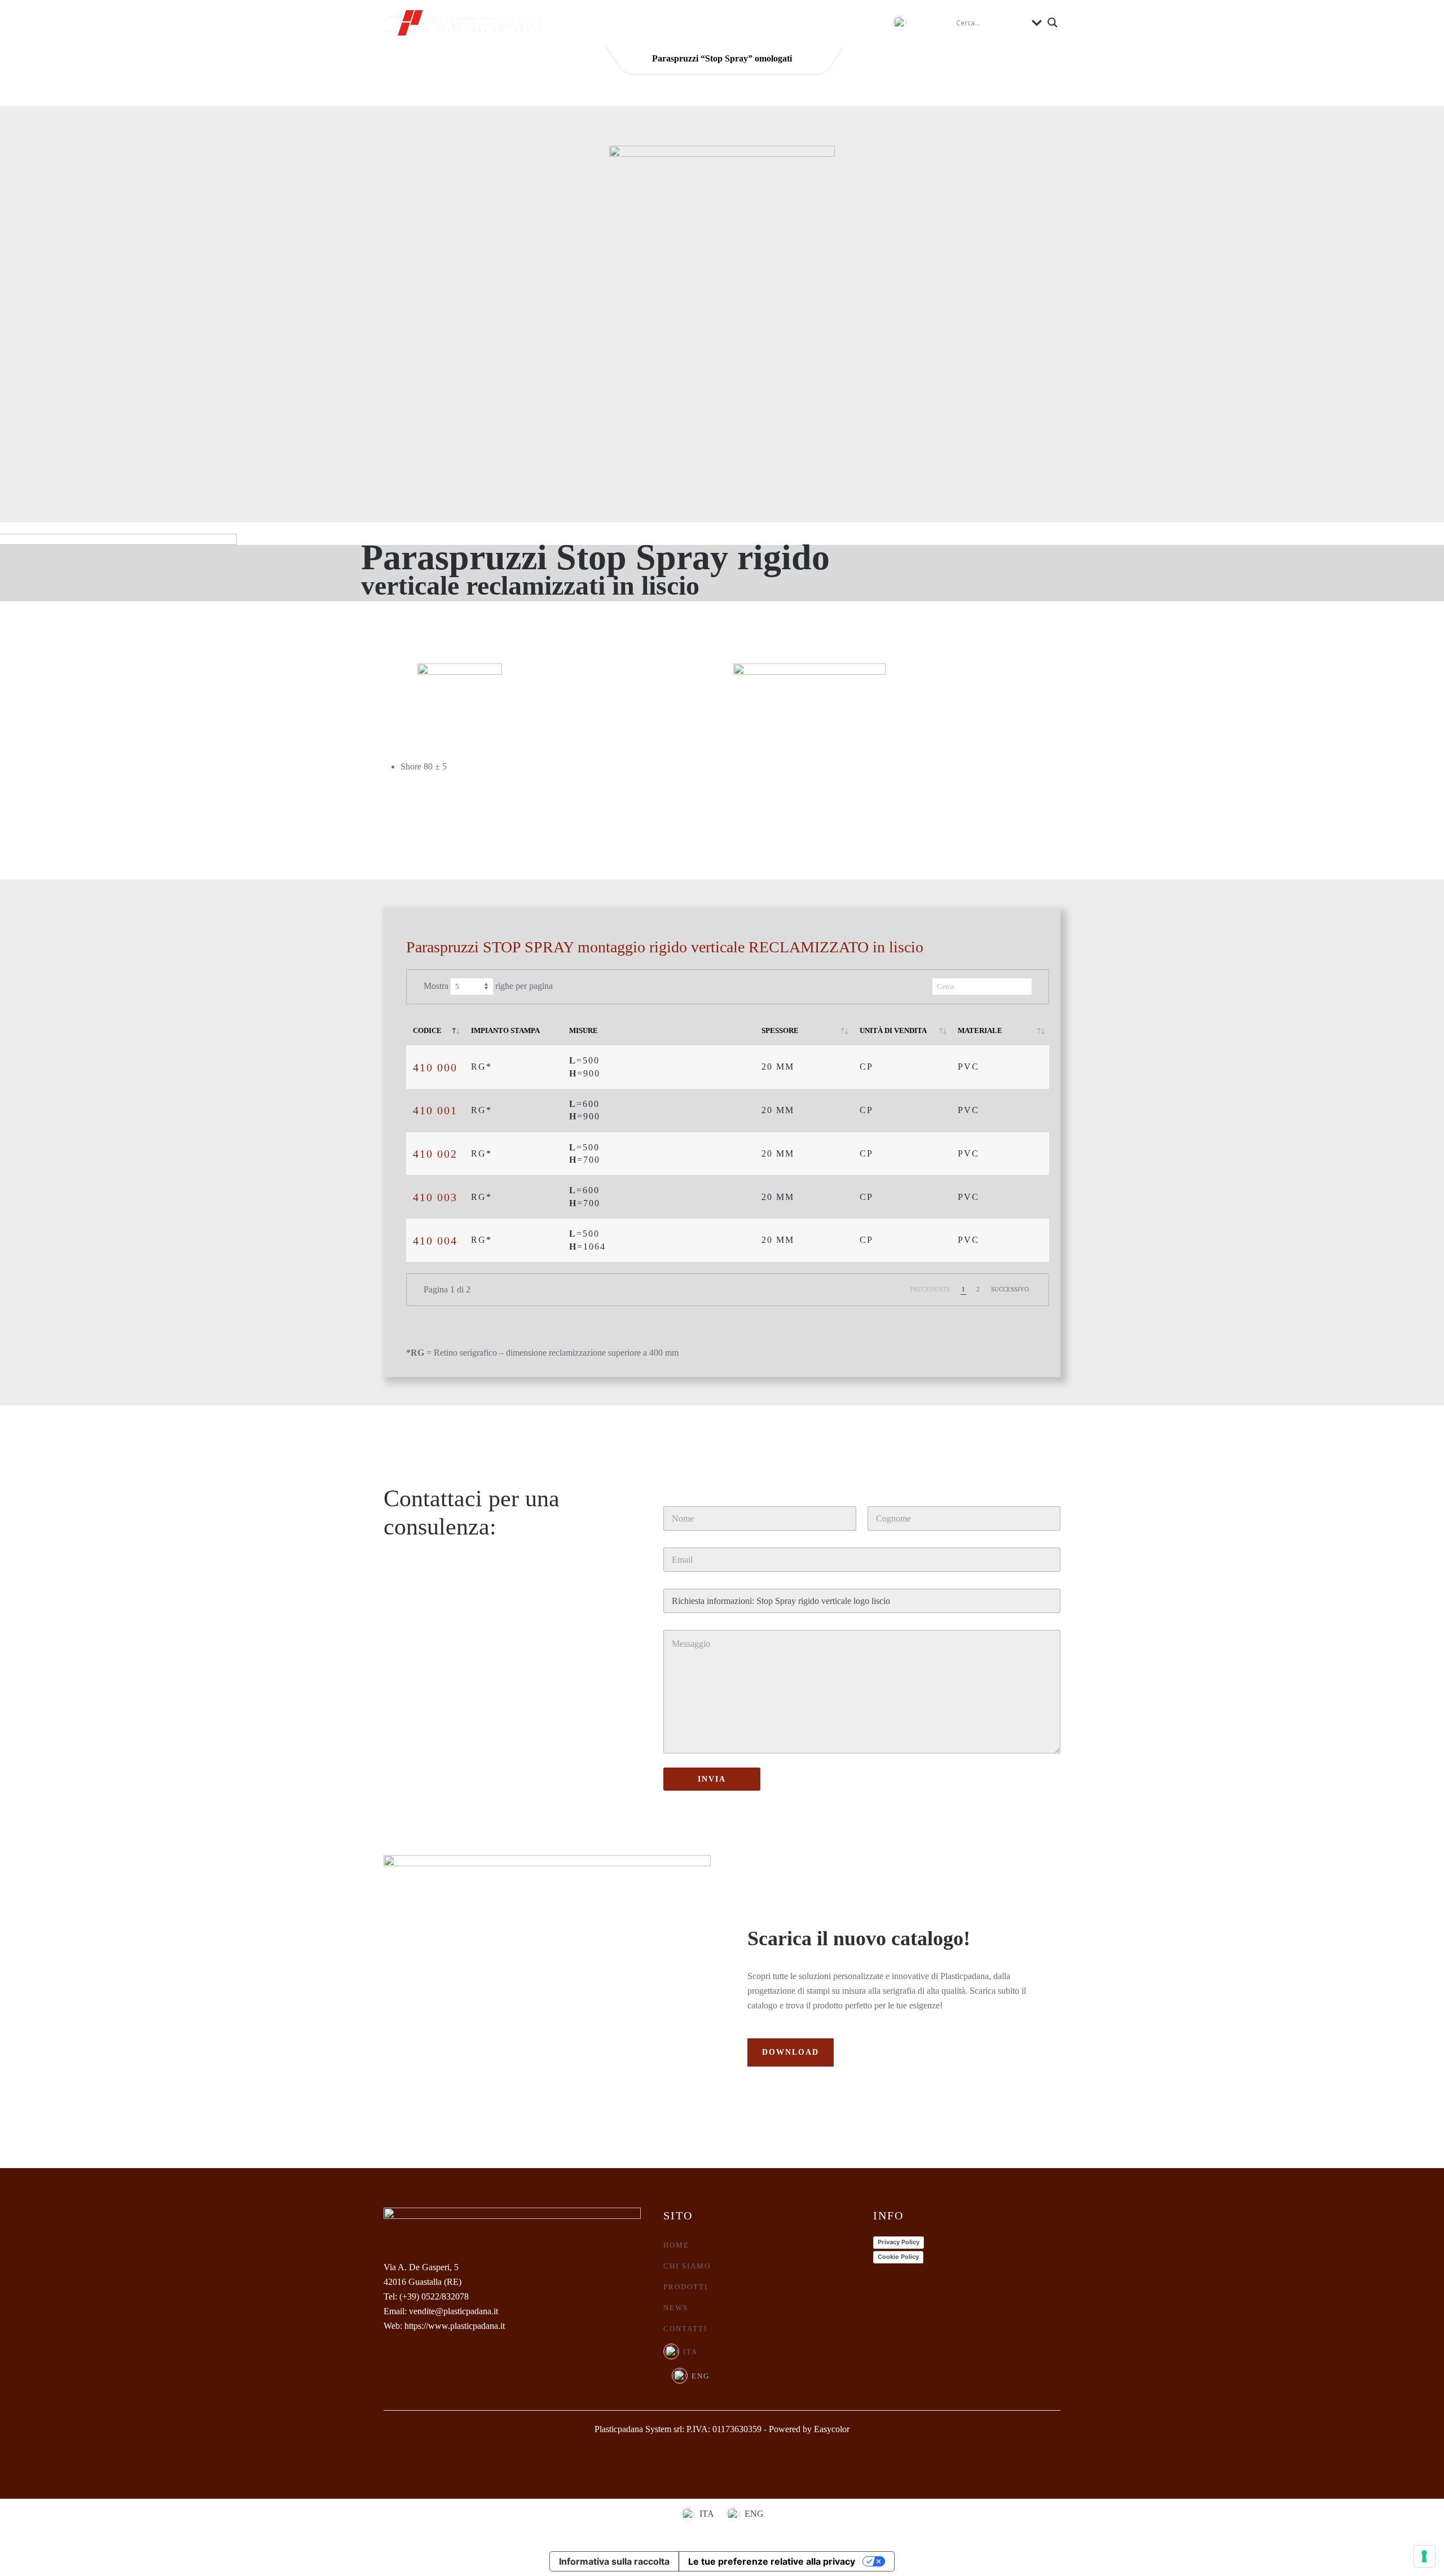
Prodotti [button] (730, 22)
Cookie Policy (898, 2257)
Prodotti (686, 2287)
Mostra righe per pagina (488, 986)
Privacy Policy (899, 2242)
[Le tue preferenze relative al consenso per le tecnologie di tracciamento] (1424, 2556)
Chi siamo (657, 22)
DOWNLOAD (791, 2052)
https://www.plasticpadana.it (455, 2326)
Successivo (1010, 1289)
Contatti (848, 22)
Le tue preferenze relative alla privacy (772, 2561)
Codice (427, 1030)
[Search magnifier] (1053, 23)
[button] (911, 23)
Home (595, 22)
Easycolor (832, 2429)
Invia (712, 1779)
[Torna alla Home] (463, 23)
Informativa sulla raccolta (614, 2561)
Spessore (780, 1030)
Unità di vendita (893, 1030)
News (789, 22)
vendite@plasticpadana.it (454, 2311)
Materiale (980, 1030)
